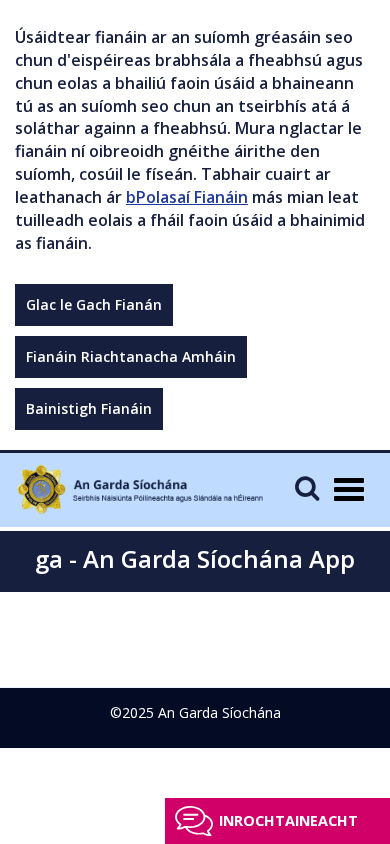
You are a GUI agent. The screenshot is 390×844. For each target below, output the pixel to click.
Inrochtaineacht (288, 820)
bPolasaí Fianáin (187, 197)
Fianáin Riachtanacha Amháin (131, 356)
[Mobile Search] (307, 487)
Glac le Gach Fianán (94, 304)
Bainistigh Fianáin (89, 408)
